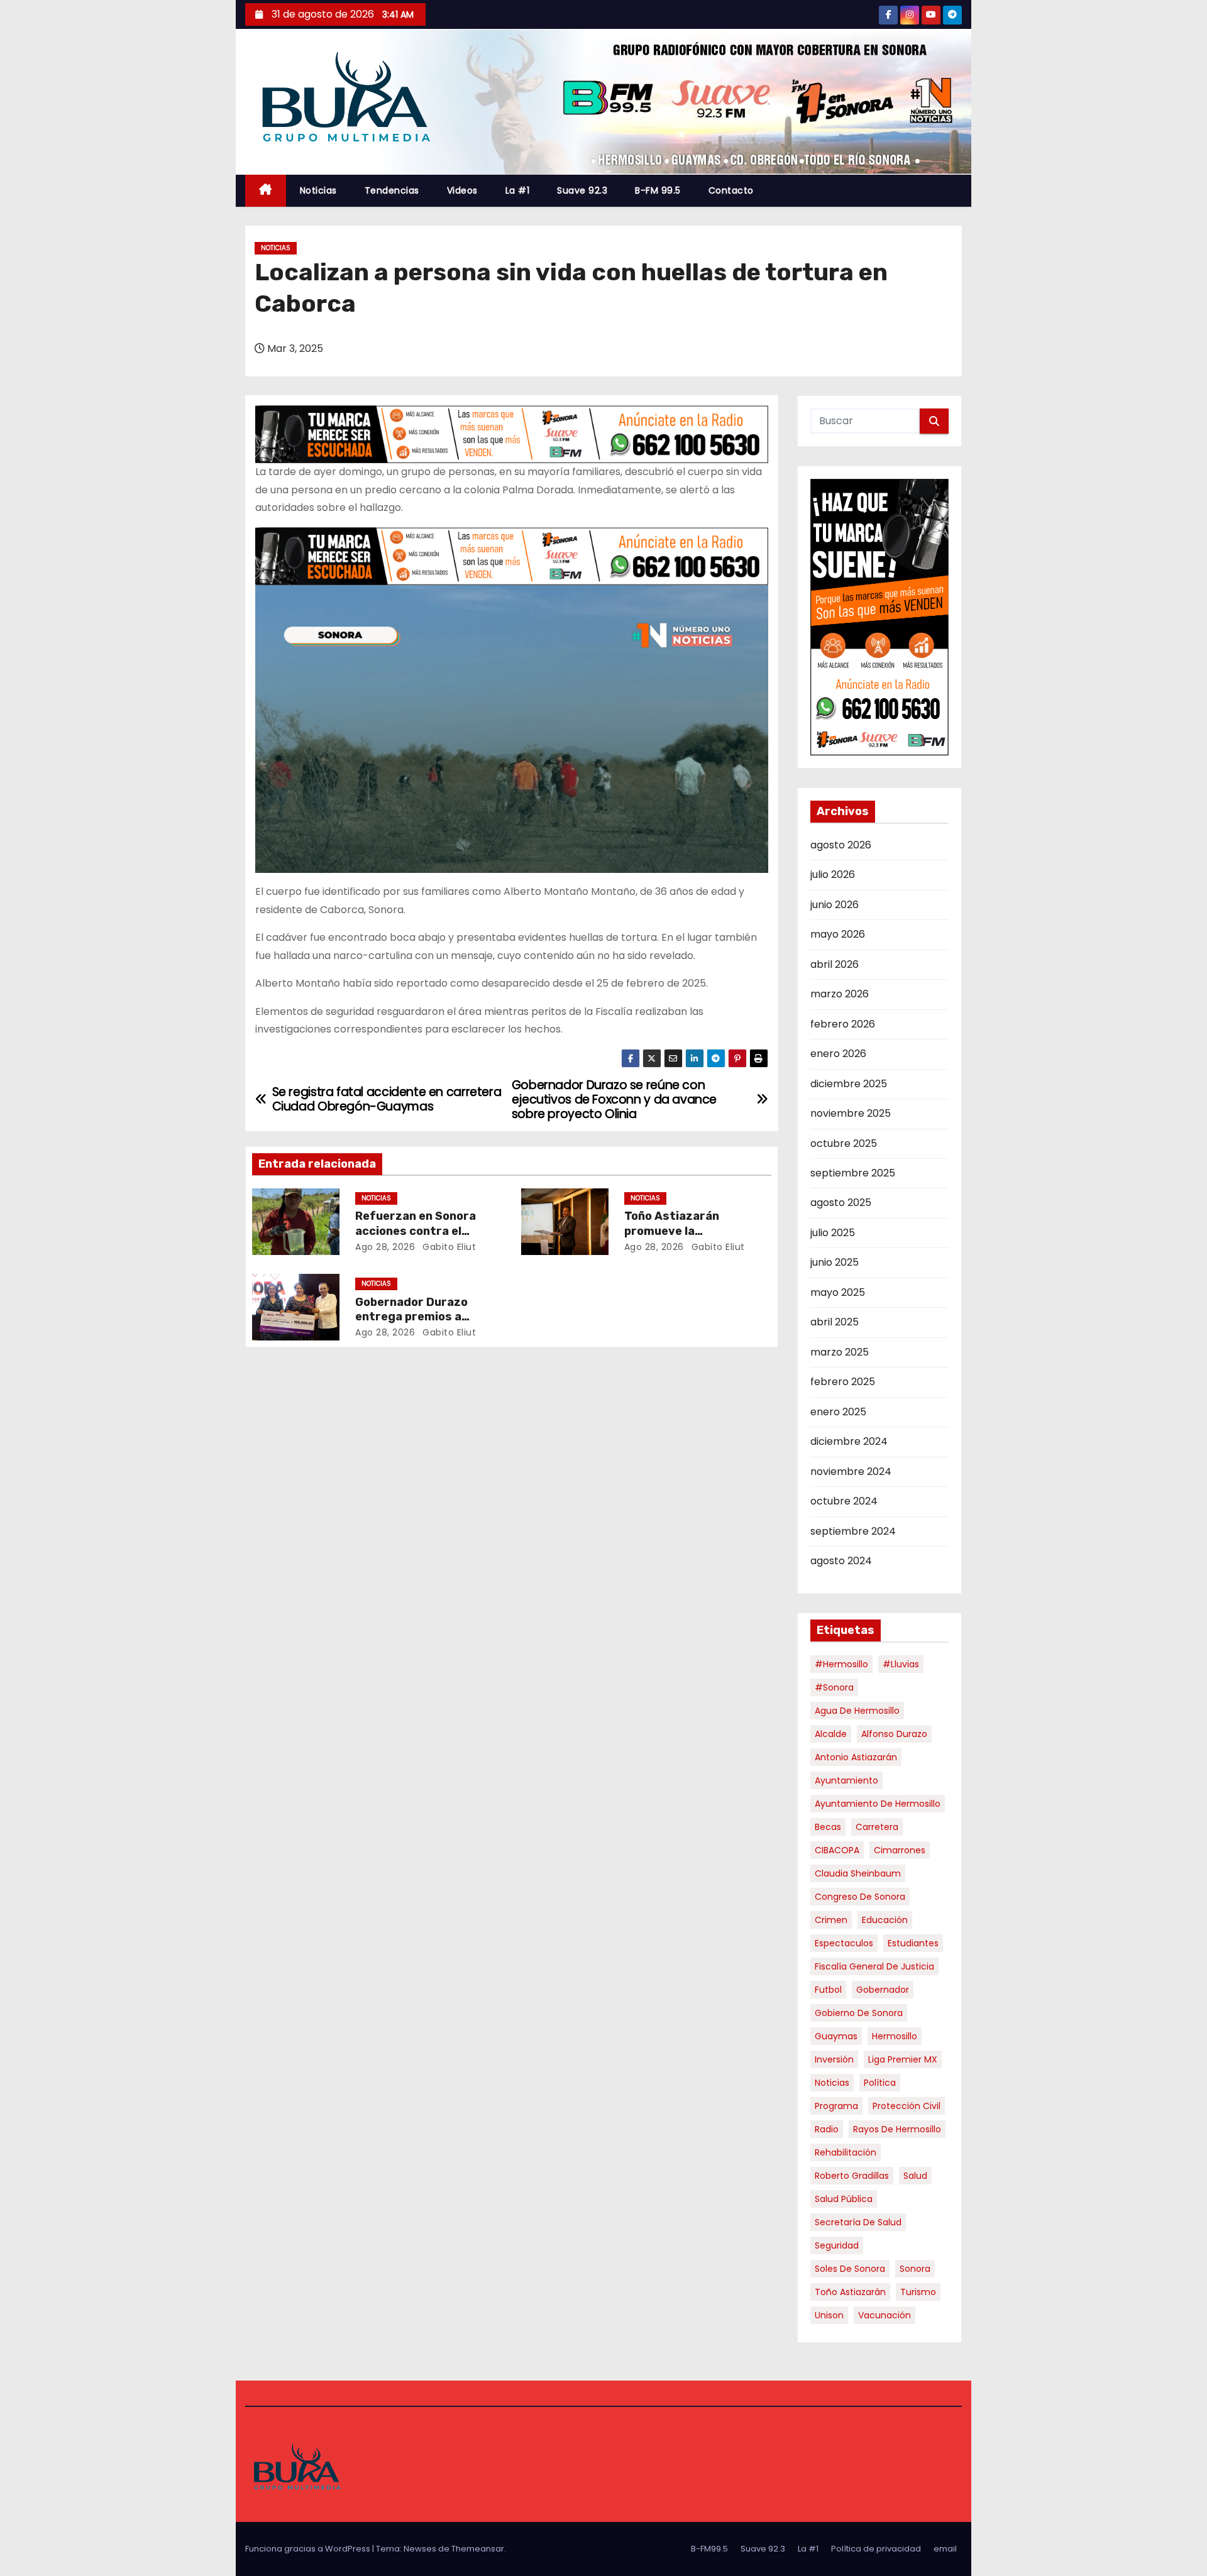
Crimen (831, 1920)
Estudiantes (913, 1943)
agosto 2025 (841, 1203)
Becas (828, 1827)
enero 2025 (838, 1412)
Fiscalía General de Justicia (874, 1966)
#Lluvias (901, 1664)
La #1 (518, 190)
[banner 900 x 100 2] (512, 434)
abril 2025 (835, 1322)
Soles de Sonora (850, 2269)
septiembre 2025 (853, 1173)
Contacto (731, 190)
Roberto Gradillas (852, 2176)
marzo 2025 (840, 1352)
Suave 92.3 (582, 190)
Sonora (915, 2269)
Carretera (877, 1827)
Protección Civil (907, 2106)
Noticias (318, 190)
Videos (462, 190)
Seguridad (837, 2245)
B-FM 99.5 (658, 190)
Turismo (918, 2292)
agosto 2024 (841, 1561)
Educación (885, 1920)
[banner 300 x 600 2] (880, 617)
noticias (832, 2083)
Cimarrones (900, 1850)
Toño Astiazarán (850, 2292)
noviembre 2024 (851, 1472)
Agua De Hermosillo (857, 1711)
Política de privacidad (876, 2549)
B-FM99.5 (709, 2549)
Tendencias (392, 190)
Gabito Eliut (448, 1247)
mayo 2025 (838, 1292)
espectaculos (844, 1943)
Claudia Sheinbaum (858, 1873)
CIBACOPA (837, 1850)
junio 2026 (835, 905)
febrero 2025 (843, 1382)
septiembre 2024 (853, 1531)
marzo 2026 (840, 994)
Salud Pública (844, 2199)
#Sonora (834, 1687)
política (880, 2083)
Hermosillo (895, 2036)
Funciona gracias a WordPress (309, 2549)
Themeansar (478, 2549)
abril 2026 (835, 964)
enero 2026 (838, 1054)
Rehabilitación (846, 2152)
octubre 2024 (844, 1501)
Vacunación (885, 2315)
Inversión (834, 2059)
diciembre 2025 (849, 1084)
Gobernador (883, 1990)
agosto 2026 (841, 845)
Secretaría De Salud (858, 2222)
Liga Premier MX (903, 2059)
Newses (420, 2549)
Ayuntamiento (846, 1780)
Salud (915, 2176)
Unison (829, 2315)
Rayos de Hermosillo (897, 2129)
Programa (836, 2106)
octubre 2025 (844, 1143)
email (945, 2549)
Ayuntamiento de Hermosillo (878, 1804)
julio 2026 (833, 874)
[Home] (266, 191)
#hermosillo (841, 1664)
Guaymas (836, 2036)
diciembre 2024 (849, 1441)
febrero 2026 (843, 1024)
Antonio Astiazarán (856, 1757)
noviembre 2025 (851, 1113)
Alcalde (831, 1734)
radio (827, 2129)
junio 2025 (835, 1262)
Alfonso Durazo (894, 1734)
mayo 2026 (838, 934)
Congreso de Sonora (860, 1897)
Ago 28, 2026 (385, 1247)
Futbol (828, 1990)
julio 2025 (833, 1233)
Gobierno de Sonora (859, 2013)
